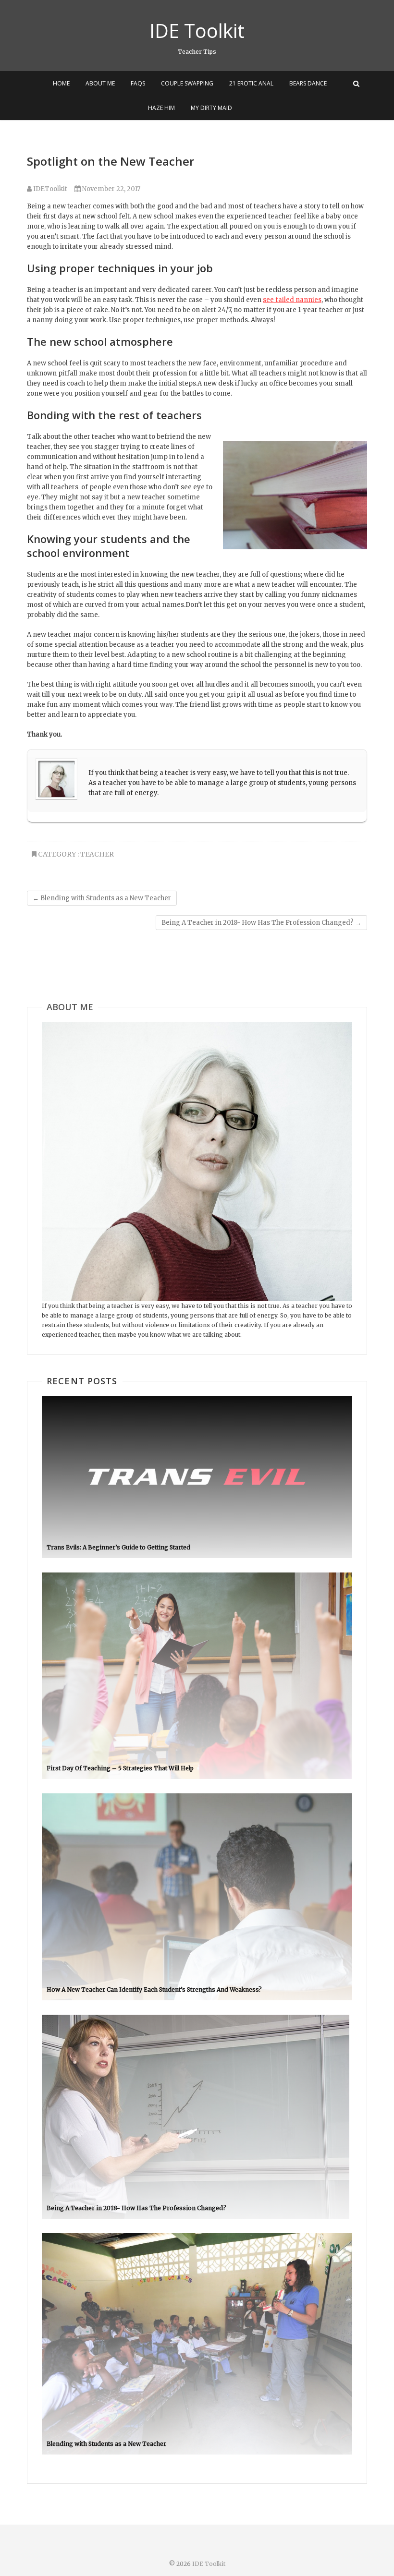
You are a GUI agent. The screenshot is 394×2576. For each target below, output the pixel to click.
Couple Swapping (187, 83)
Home (61, 83)
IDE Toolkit (197, 31)
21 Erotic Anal (251, 83)
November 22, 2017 (111, 189)
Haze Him (161, 108)
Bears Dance (308, 83)
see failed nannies (292, 300)
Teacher (97, 854)
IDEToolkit (49, 189)
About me (100, 83)
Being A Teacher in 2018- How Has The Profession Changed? (261, 923)
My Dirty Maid (211, 108)
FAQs (138, 83)
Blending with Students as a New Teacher (102, 898)
